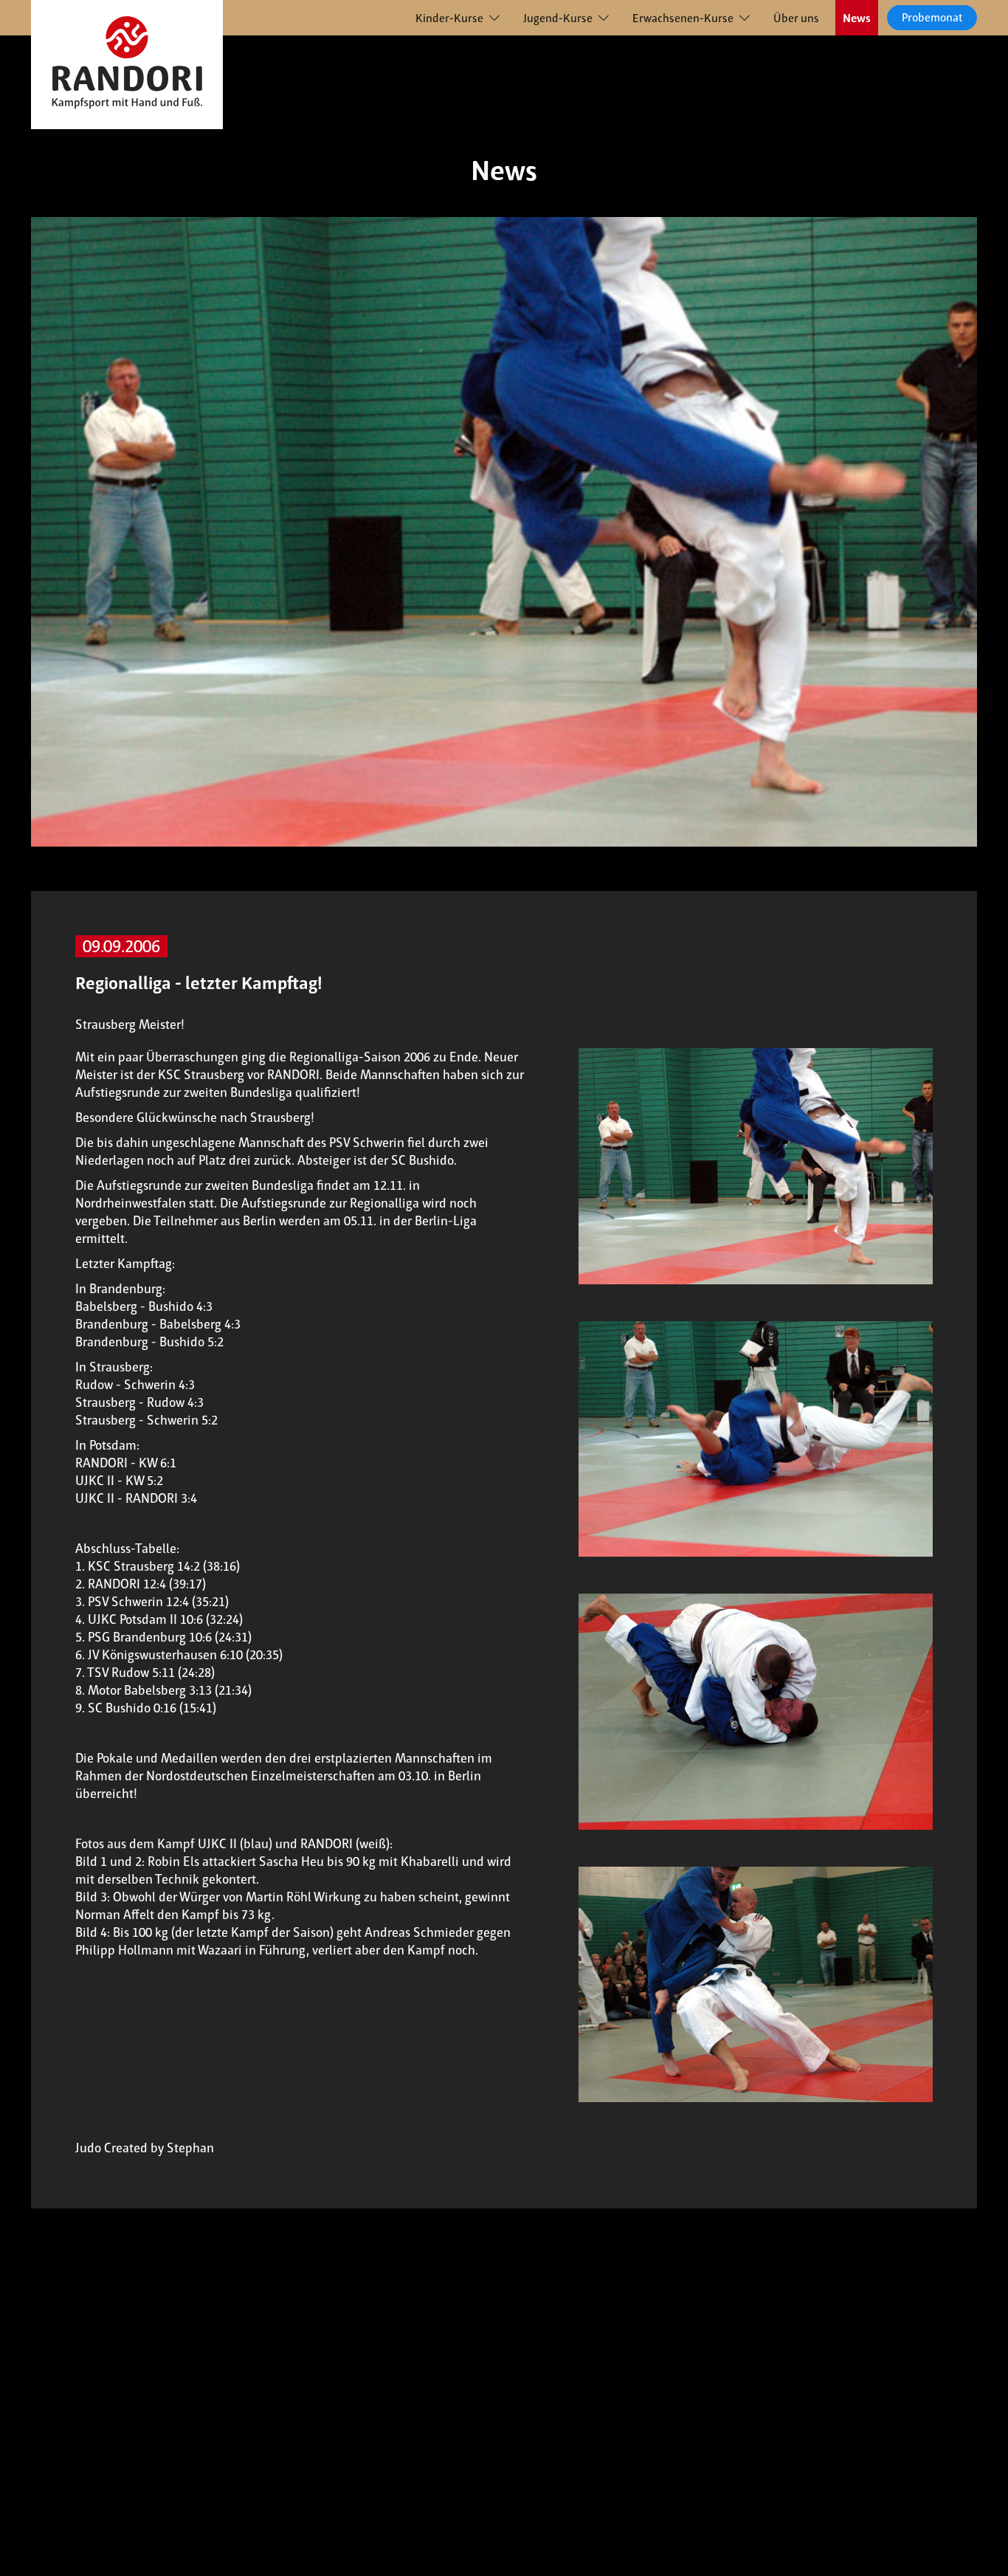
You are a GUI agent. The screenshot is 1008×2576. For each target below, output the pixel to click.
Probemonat (932, 17)
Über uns (796, 18)
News (857, 18)
